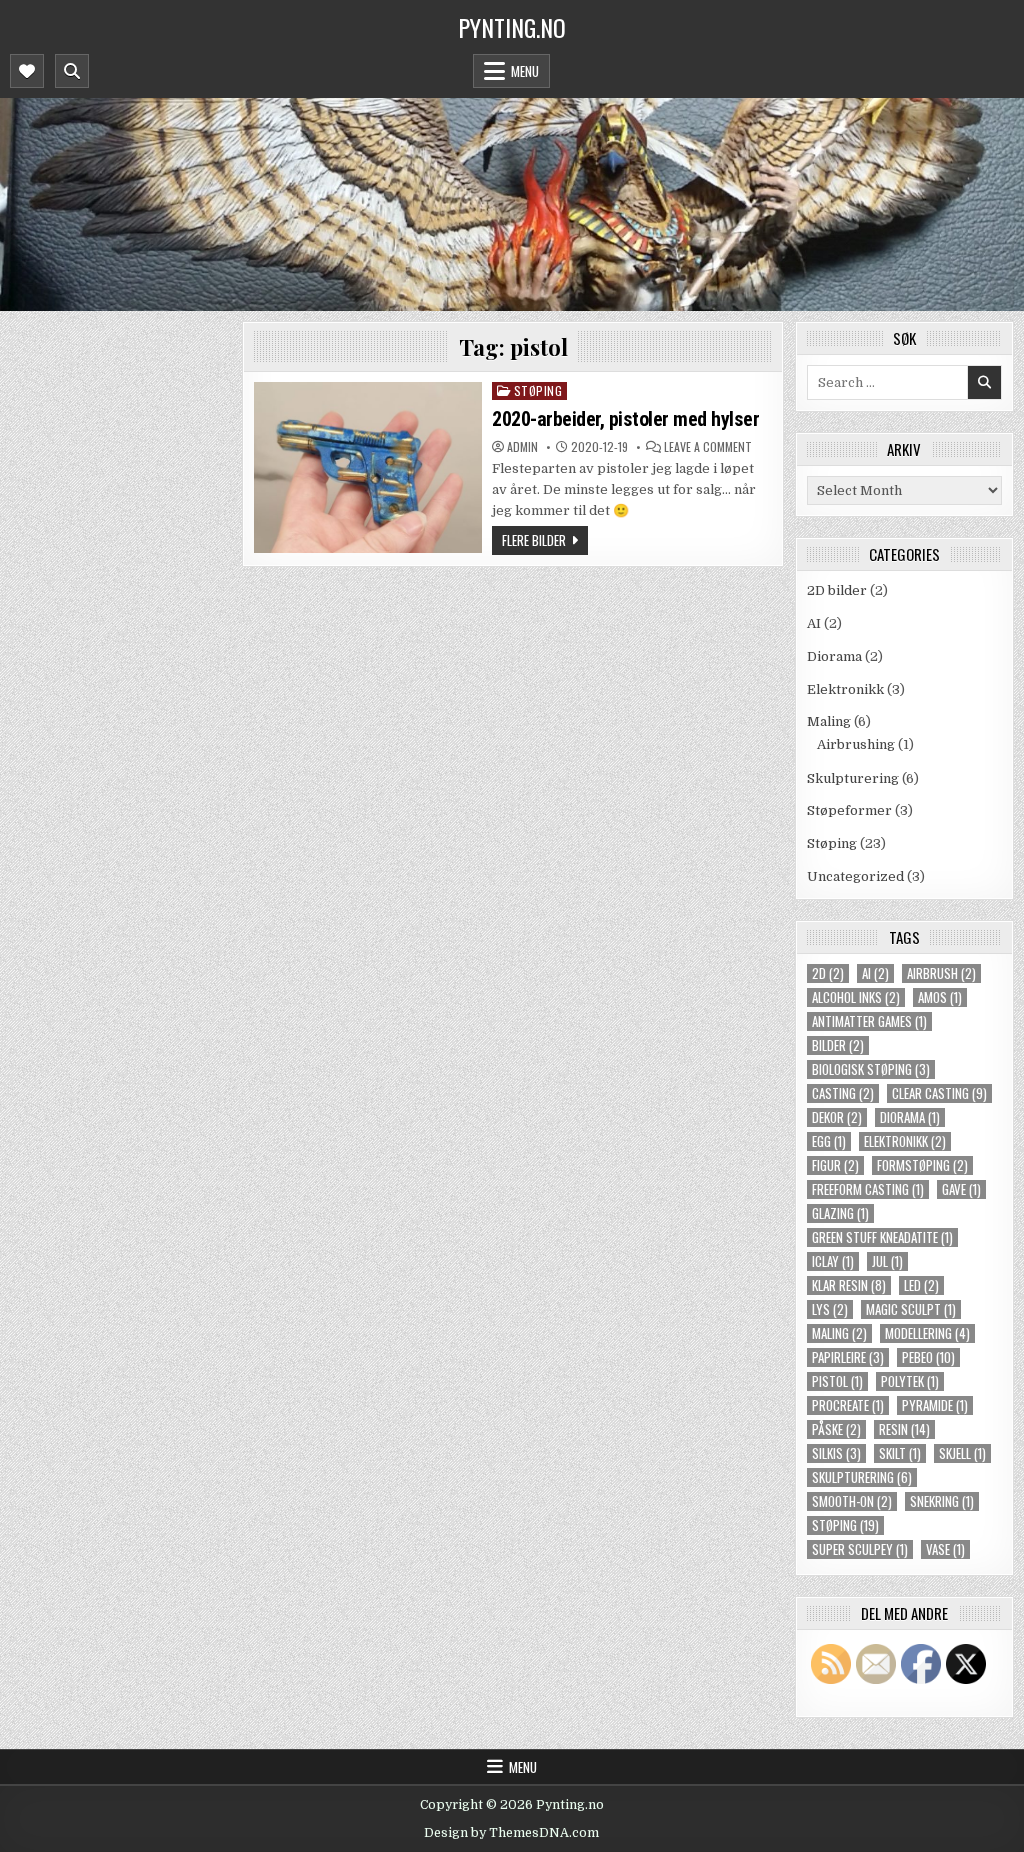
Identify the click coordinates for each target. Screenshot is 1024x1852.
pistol (837, 1381)
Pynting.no (512, 27)
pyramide (935, 1405)
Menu (525, 71)
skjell (962, 1453)
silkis (836, 1453)
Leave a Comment (708, 447)
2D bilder (837, 590)
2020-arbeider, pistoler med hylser (625, 419)
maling (839, 1333)
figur (835, 1165)
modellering (927, 1333)
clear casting (939, 1093)
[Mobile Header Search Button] (72, 71)
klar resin (849, 1285)
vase (945, 1549)
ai (875, 973)
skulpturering (862, 1477)
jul (887, 1261)
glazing (840, 1213)
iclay (833, 1261)
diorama (910, 1117)
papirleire (848, 1357)
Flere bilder (534, 540)
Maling (829, 721)
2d (828, 973)
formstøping (922, 1165)
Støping (538, 390)
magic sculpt (911, 1309)
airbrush (941, 973)
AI (814, 623)
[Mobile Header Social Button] (27, 71)
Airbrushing (856, 744)
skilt (900, 1453)
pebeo (928, 1357)
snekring (942, 1501)
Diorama (834, 656)
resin (904, 1429)
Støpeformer (849, 810)
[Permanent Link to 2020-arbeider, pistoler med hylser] (368, 467)
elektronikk (905, 1141)
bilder (838, 1045)
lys (830, 1309)
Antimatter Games (869, 1021)
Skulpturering (853, 778)
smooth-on (852, 1501)
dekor (837, 1117)
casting (843, 1093)
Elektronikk (845, 689)
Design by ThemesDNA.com (511, 1833)
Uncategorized (855, 876)
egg (829, 1141)
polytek (910, 1381)
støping (845, 1525)
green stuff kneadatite (882, 1237)
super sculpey (860, 1549)
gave (961, 1189)
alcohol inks (856, 997)
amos (940, 997)
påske (836, 1429)
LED (921, 1285)
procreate (848, 1405)
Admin (522, 447)
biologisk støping (871, 1069)
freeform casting (868, 1189)
